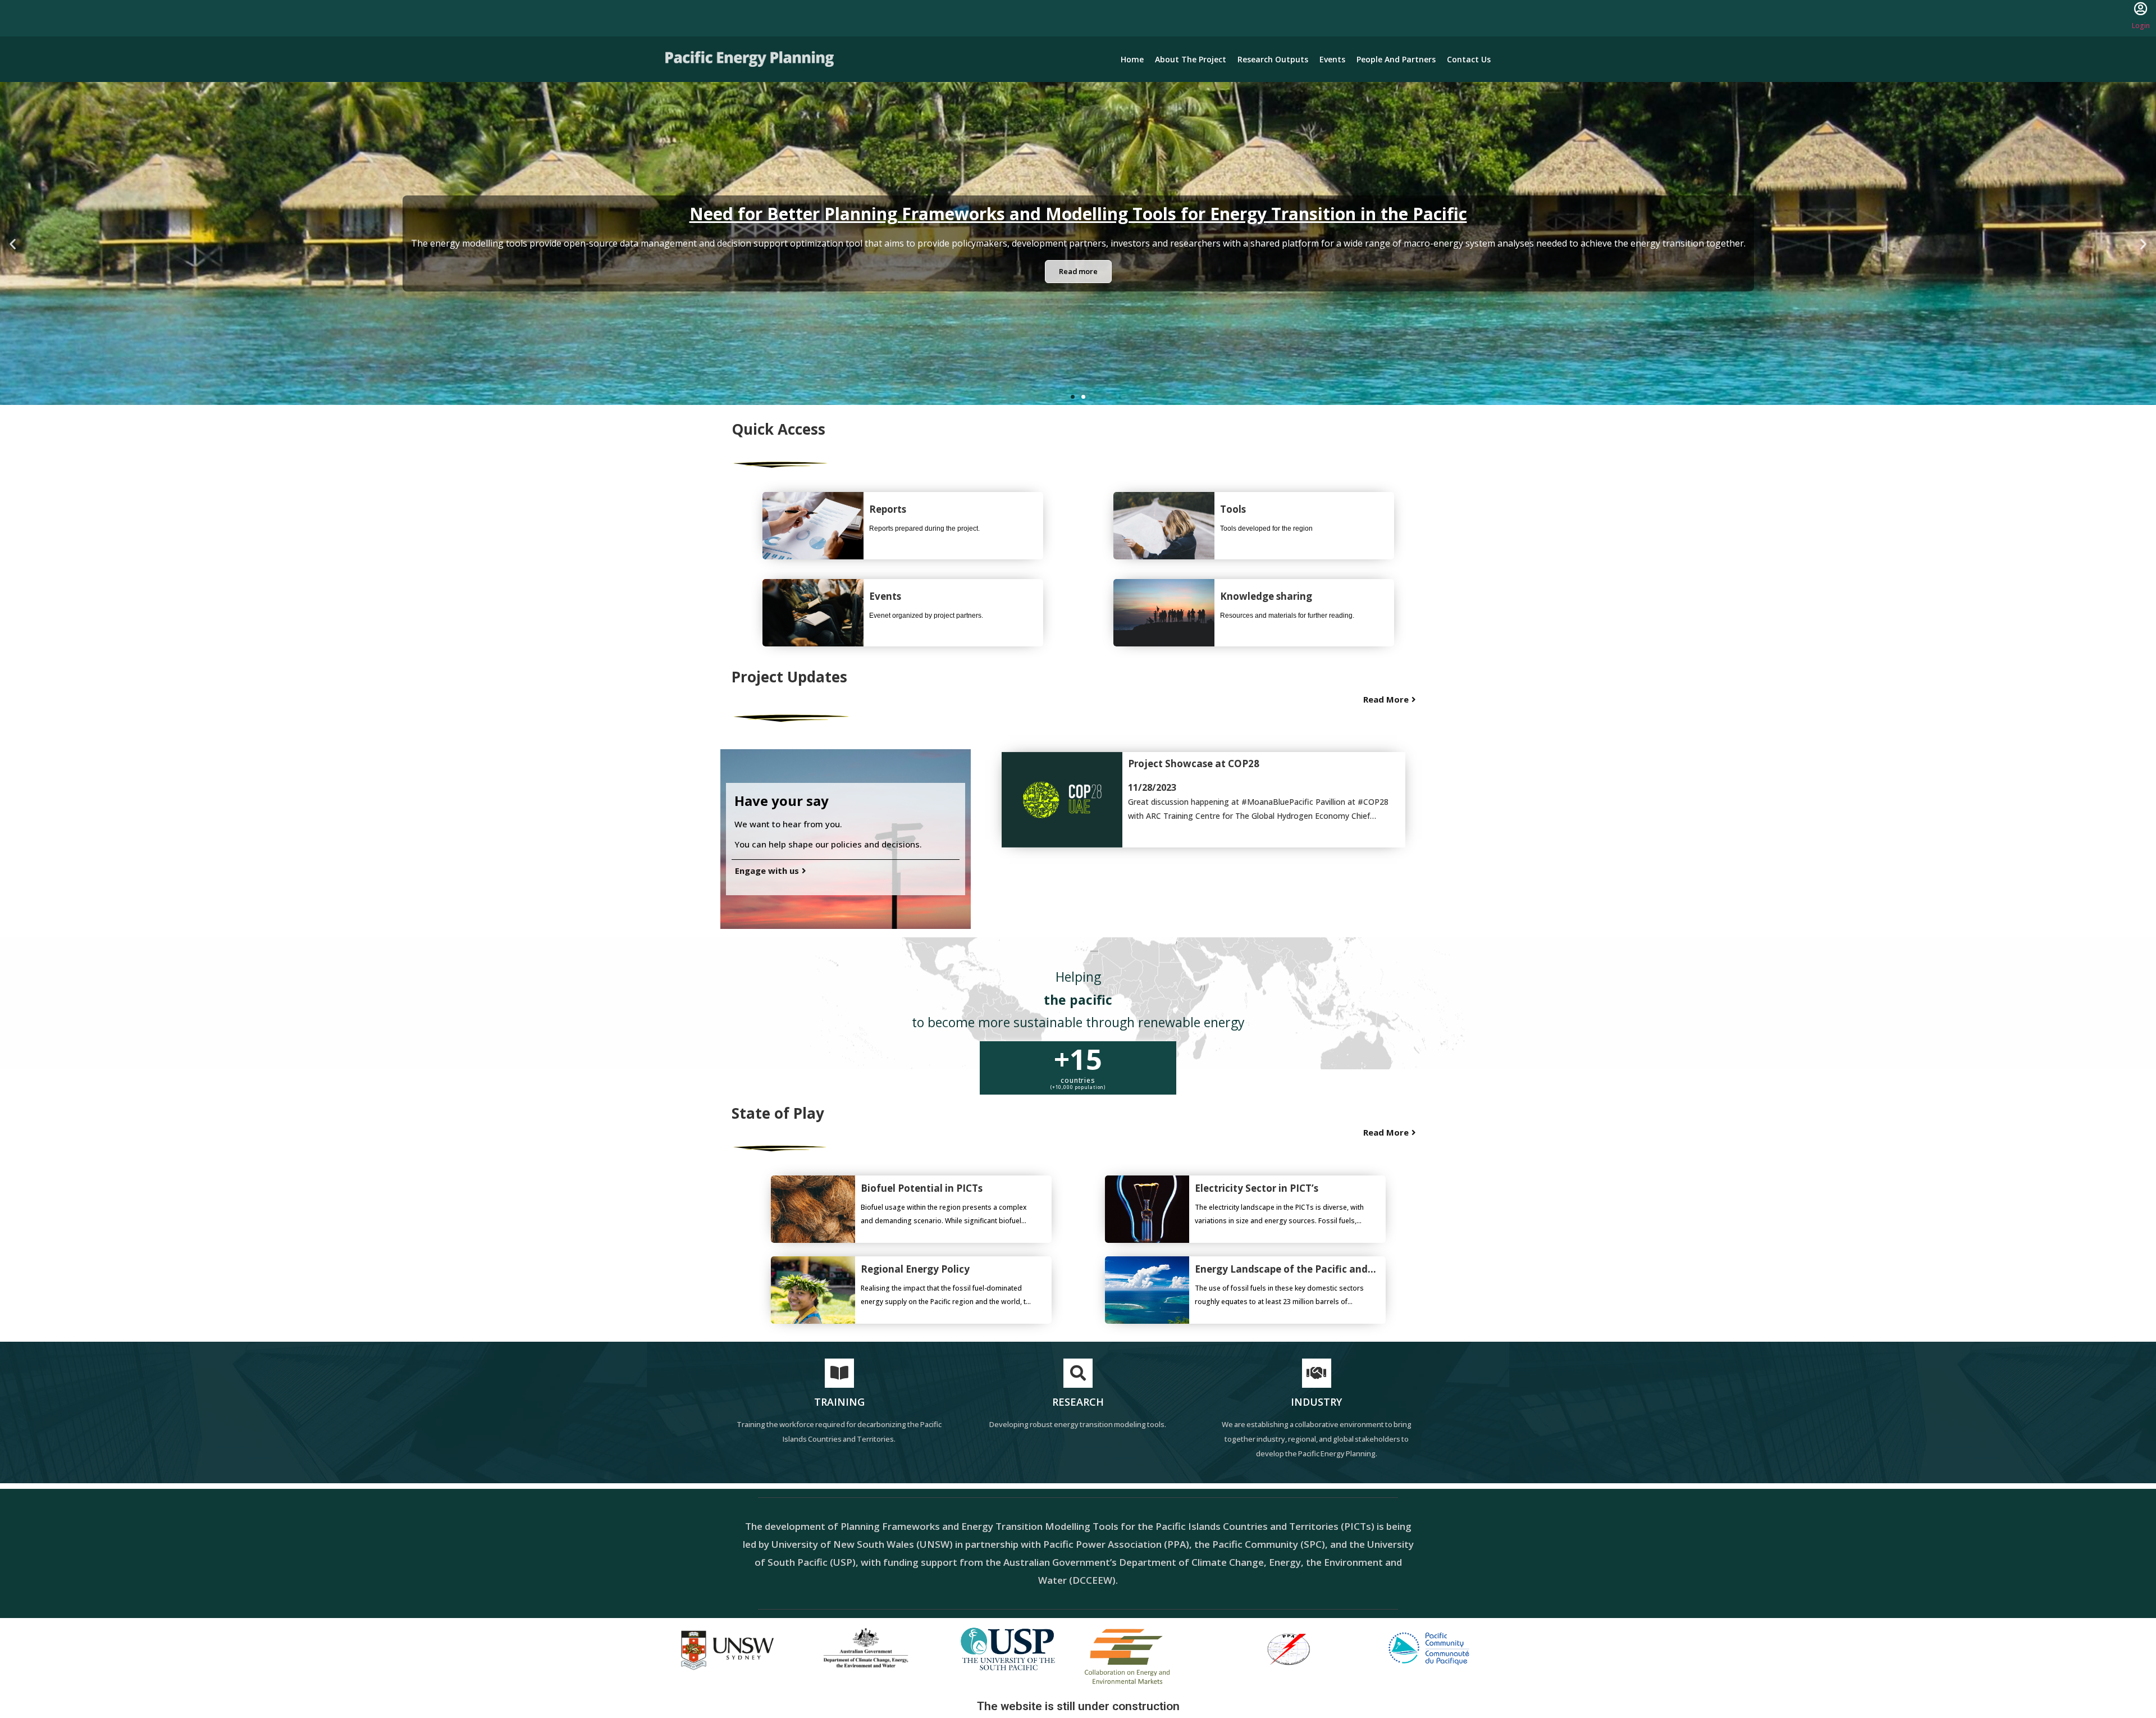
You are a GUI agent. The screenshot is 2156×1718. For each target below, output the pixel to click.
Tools (1233, 509)
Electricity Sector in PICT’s (1257, 1188)
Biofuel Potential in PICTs (922, 1188)
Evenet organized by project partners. (926, 616)
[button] (1073, 397)
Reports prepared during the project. (924, 528)
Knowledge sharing (1266, 596)
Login (2141, 26)
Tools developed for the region (1266, 528)
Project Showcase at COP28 (1194, 764)
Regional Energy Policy (915, 1269)
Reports (888, 509)
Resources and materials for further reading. (1287, 616)
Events (885, 596)
